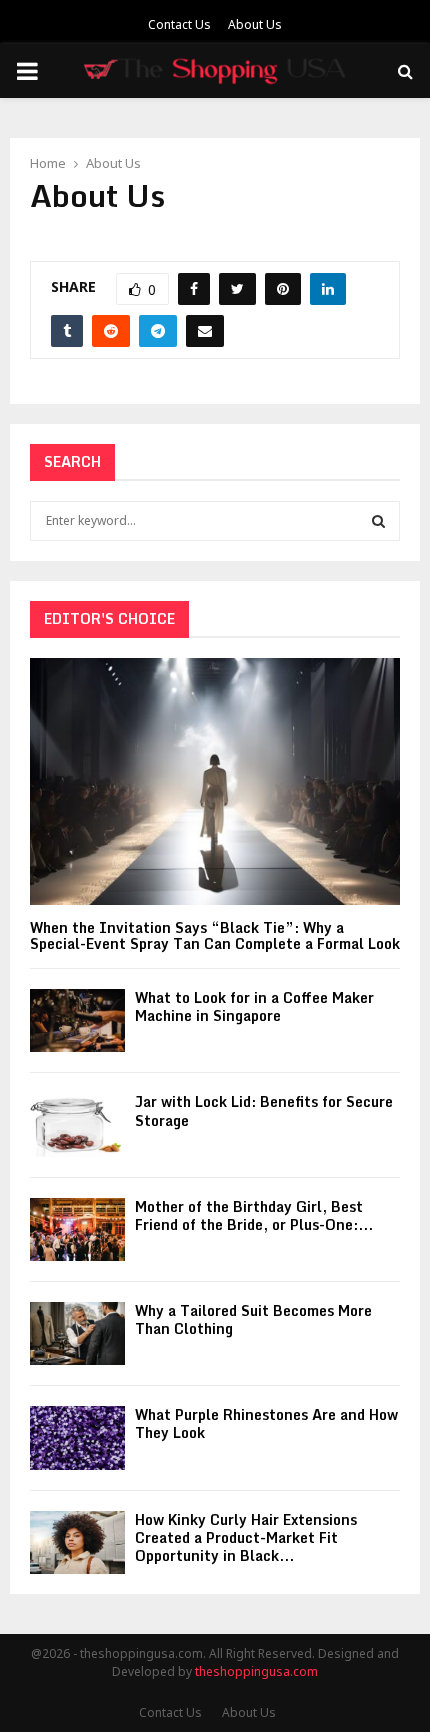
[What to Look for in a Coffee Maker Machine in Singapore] (77, 1020)
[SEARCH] (378, 521)
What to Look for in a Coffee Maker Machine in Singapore (254, 1006)
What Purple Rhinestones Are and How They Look (266, 1423)
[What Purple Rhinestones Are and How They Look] (77, 1437)
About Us (255, 24)
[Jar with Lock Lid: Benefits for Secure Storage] (77, 1124)
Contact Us (179, 24)
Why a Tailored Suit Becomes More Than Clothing (253, 1319)
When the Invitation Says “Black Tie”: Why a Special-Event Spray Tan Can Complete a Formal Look (215, 936)
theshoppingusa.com (256, 1671)
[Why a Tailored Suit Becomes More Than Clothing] (77, 1333)
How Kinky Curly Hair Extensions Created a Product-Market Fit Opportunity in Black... (246, 1537)
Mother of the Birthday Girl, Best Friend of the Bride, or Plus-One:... (254, 1215)
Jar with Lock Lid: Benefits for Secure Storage (264, 1110)
